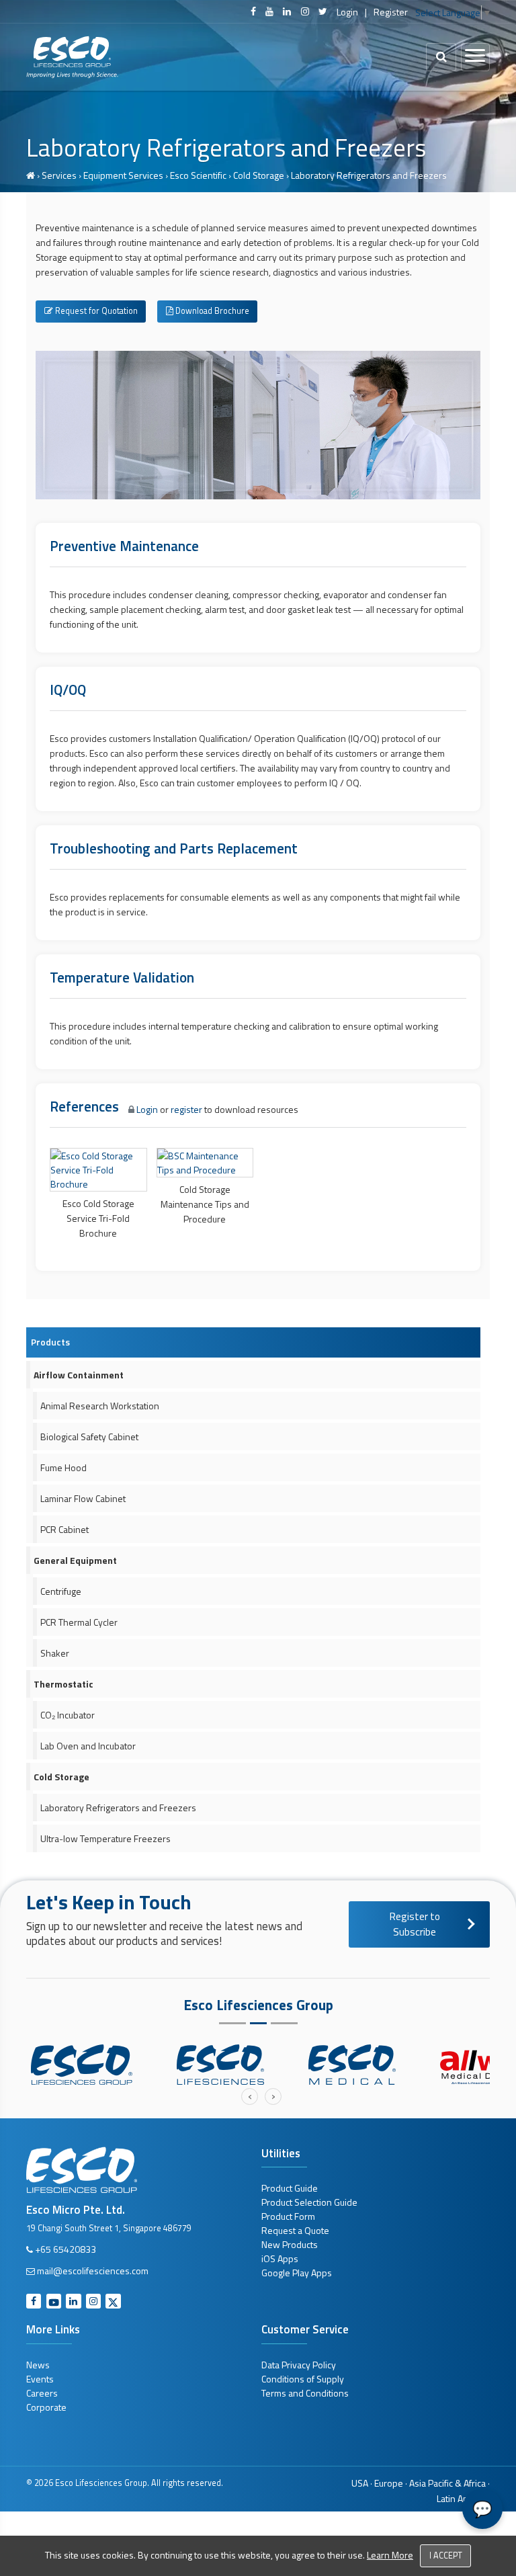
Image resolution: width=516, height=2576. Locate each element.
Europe (389, 2483)
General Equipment (75, 1560)
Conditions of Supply (303, 2379)
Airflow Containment (79, 1375)
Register (391, 12)
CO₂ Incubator (68, 1715)
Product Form (288, 2216)
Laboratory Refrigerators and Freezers (118, 1808)
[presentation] (250, 2096)
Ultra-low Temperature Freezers (105, 1838)
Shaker (55, 1653)
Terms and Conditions (305, 2393)
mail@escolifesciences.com (93, 2271)
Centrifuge (61, 1591)
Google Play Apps (297, 2273)
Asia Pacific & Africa (447, 2483)
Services (59, 175)
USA (360, 2483)
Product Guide (290, 2188)
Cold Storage (259, 175)
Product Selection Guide (309, 2202)
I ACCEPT (446, 2556)
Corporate (46, 2407)
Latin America (463, 2498)
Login (347, 12)
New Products (290, 2244)
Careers (42, 2393)
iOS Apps (280, 2258)
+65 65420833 (66, 2249)
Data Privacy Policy (299, 2365)
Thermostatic (63, 1684)
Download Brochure (211, 311)
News (38, 2365)
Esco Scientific (198, 175)
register (186, 1109)
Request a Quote (295, 2230)
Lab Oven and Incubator (88, 1746)
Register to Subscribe (415, 1924)
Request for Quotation (95, 311)
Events (40, 2379)
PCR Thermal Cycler (79, 1622)
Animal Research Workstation (100, 1406)
